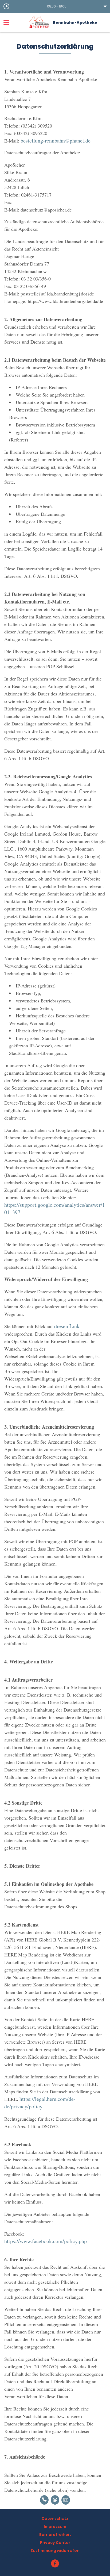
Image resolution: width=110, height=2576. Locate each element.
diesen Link (67, 1326)
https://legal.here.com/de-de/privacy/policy (40, 2103)
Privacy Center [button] (55, 2543)
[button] (55, 6)
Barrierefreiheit (55, 2535)
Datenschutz (55, 2519)
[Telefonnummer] (44, 2500)
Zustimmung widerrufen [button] (55, 2551)
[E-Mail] (55, 2500)
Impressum (55, 2527)
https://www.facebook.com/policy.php (46, 2241)
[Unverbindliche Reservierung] (66, 2500)
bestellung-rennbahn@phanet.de (56, 141)
